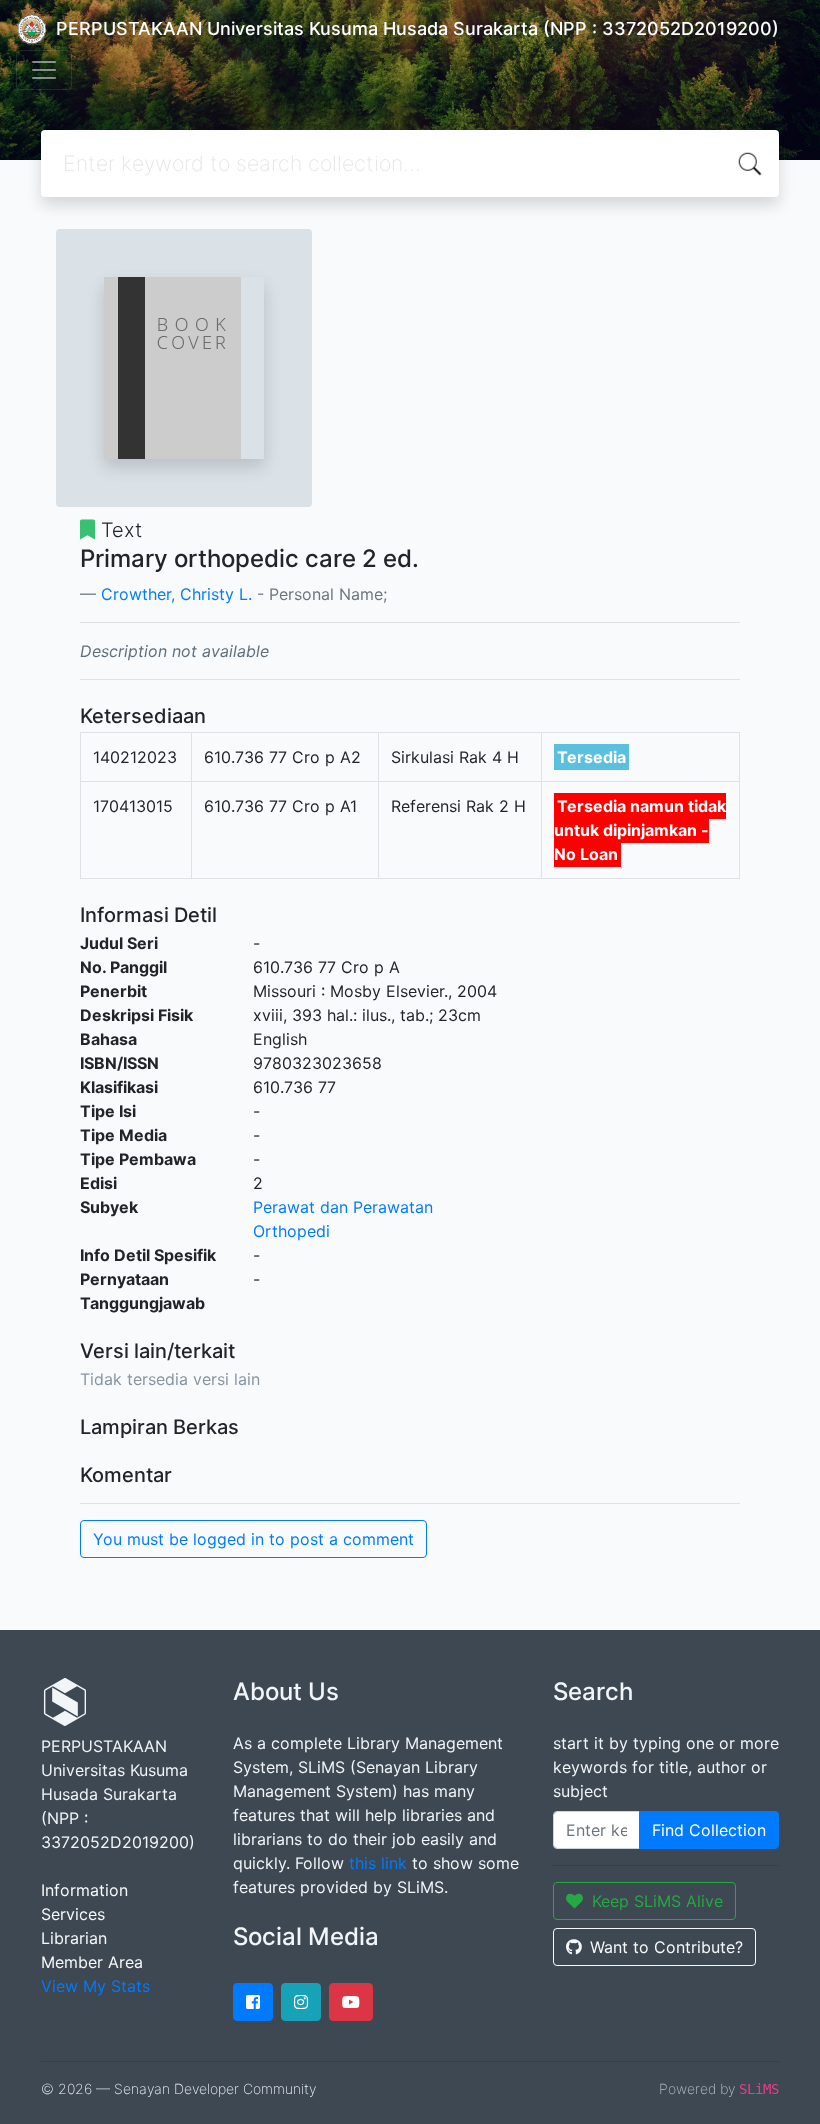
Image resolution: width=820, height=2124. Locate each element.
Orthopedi (291, 1231)
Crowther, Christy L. (176, 594)
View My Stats (95, 1986)
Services (73, 1914)
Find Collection (709, 1830)
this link (378, 1863)
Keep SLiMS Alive (657, 1901)
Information (84, 1890)
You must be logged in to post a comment (253, 1539)
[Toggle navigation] (44, 70)
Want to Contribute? (666, 1947)
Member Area (92, 1962)
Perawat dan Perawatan (343, 1207)
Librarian (74, 1938)
